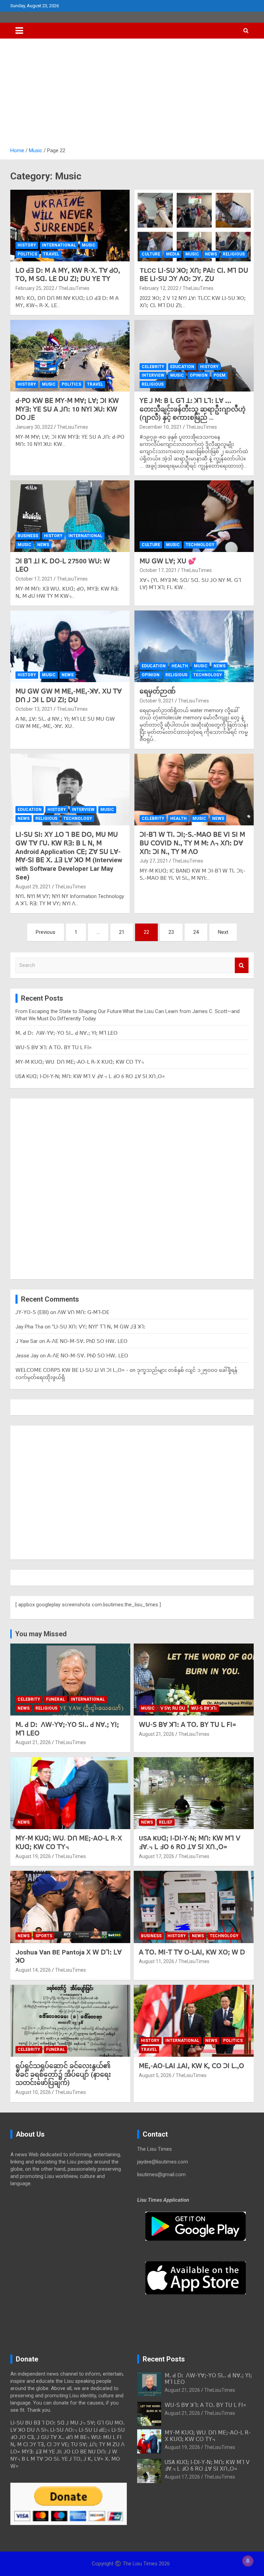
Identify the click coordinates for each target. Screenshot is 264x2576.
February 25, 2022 (35, 288)
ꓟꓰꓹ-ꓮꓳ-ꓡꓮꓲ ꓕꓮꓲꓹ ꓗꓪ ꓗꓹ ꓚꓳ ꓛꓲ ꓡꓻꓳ (191, 2066)
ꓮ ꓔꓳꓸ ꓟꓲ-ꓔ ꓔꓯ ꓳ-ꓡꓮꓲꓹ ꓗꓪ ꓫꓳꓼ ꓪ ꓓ (192, 1952)
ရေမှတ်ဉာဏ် (158, 691)
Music (89, 245)
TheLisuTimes (74, 288)
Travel (51, 254)
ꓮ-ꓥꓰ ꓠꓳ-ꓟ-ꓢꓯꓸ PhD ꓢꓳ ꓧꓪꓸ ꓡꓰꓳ (87, 1341)
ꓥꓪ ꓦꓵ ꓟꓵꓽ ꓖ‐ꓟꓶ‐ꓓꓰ (83, 1312)
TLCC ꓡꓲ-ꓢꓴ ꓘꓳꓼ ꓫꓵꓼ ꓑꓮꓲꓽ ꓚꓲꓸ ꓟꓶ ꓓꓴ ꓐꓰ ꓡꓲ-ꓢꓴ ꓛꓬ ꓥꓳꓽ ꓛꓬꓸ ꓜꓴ (194, 275)
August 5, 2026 (155, 2075)
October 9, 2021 (157, 701)
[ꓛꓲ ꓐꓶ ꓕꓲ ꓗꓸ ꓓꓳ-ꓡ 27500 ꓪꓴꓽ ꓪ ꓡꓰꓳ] (70, 516)
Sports (44, 1936)
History (27, 245)
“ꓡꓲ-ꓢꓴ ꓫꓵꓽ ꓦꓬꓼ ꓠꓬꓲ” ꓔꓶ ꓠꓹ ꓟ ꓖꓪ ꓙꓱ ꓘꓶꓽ (99, 1327)
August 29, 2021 (33, 887)
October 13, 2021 (34, 709)
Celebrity (153, 367)
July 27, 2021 (154, 861)
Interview (153, 375)
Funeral (56, 1699)
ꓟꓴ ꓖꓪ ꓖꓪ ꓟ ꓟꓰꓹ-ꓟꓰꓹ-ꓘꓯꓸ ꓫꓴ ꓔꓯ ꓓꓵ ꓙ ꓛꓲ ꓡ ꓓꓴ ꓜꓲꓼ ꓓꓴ (69, 696)
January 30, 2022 (34, 427)
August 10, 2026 (33, 2092)
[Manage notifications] (248, 2561)
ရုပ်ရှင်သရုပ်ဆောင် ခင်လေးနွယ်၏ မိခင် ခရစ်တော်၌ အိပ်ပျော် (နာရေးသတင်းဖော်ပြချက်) (64, 2074)
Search (242, 965)
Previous (46, 932)
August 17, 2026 (157, 1856)
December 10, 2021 (161, 427)
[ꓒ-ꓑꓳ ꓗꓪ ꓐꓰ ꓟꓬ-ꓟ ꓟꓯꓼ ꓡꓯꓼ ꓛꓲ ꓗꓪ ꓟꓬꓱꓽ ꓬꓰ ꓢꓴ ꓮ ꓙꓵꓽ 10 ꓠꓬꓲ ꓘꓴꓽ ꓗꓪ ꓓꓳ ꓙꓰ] (70, 356)
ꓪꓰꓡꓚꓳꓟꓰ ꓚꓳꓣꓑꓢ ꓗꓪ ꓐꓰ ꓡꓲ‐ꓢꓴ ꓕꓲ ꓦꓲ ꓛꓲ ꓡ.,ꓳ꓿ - (72, 1370)
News (211, 254)
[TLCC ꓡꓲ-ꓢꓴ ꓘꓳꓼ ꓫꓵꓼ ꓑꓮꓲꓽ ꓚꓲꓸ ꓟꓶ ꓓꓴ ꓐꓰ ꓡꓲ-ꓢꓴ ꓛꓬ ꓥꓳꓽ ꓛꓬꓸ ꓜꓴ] (194, 225)
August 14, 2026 (33, 1970)
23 (171, 932)
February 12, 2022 (159, 288)
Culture (151, 254)
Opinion (199, 375)
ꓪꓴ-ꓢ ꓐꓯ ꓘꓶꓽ (204, 1708)
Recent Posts (164, 2359)
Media (173, 254)
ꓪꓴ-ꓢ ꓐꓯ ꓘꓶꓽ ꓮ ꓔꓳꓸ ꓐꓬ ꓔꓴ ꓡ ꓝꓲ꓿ (54, 1047)
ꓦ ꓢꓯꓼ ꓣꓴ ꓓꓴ (173, 1708)
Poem (219, 375)
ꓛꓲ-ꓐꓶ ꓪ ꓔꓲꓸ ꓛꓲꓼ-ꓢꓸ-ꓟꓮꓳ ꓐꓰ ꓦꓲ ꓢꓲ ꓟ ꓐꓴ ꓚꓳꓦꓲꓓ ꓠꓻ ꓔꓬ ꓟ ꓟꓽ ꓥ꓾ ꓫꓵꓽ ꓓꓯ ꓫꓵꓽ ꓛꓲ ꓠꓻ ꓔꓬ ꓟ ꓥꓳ (192, 843)
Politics (27, 254)
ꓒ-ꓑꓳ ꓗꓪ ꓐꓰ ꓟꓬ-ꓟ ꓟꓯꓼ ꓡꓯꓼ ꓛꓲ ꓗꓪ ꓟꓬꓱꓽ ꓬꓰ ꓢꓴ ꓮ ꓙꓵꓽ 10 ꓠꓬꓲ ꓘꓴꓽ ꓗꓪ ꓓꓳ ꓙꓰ (67, 409)
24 (196, 932)
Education (182, 367)
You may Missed (41, 1634)
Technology (200, 545)
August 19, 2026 (33, 1856)
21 (122, 932)
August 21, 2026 (33, 1742)
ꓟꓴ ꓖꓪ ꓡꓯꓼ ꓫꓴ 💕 (168, 561)
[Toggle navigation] (19, 31)
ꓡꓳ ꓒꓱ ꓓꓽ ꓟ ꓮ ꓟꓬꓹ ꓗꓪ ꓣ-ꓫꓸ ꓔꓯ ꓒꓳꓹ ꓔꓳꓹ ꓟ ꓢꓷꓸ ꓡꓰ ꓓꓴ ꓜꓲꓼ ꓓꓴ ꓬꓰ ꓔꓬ (68, 275)
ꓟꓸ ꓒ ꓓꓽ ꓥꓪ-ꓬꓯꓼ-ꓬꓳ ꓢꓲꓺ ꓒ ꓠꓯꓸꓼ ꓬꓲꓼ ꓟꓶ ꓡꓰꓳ (67, 1033)
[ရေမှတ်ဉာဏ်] (194, 646)
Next (223, 932)
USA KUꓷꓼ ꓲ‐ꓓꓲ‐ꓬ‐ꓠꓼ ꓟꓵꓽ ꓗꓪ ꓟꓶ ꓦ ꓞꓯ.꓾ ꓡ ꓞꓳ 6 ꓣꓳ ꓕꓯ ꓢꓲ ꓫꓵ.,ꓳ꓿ (90, 1076)
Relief (166, 1822)
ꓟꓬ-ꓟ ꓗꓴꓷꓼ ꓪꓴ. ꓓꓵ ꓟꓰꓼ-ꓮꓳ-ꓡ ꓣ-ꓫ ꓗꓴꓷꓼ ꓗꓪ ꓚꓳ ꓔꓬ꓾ (80, 1062)
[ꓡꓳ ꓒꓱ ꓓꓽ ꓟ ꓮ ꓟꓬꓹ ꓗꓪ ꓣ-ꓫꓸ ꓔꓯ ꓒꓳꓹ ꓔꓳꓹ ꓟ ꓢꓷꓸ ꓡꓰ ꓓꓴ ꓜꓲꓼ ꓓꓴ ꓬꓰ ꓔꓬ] (70, 225)
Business (28, 536)
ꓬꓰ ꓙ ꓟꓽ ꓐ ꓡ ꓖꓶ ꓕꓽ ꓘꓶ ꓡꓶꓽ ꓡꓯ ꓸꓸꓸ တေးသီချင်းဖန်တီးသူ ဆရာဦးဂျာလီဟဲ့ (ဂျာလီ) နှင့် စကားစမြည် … (192, 409)
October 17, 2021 (34, 579)
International (59, 245)
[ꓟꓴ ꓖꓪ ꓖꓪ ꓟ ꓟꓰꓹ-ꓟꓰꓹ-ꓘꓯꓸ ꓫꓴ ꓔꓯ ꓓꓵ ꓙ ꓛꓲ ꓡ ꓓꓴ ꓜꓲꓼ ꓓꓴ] (70, 646)
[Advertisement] (132, 95)
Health (180, 666)
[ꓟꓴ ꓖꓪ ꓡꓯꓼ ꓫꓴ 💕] (194, 516)
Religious (234, 254)
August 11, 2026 (157, 1961)
